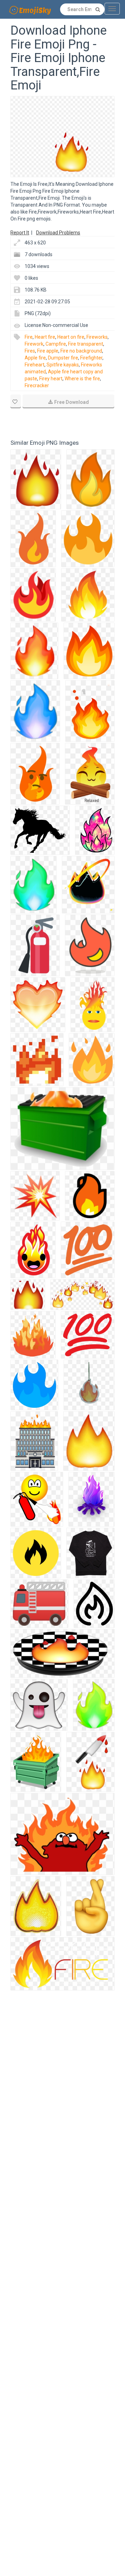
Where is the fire (82, 379)
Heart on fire (71, 337)
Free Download (72, 402)
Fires (30, 351)
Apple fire (35, 358)
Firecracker (37, 385)
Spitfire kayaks (63, 365)
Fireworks (97, 337)
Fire (29, 337)
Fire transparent (86, 344)
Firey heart (51, 379)
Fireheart (35, 365)
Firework (34, 344)
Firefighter (91, 358)
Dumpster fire (63, 358)
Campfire (56, 344)
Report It (20, 233)
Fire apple (48, 351)
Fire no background (81, 351)
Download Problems (58, 233)
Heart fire (45, 337)
